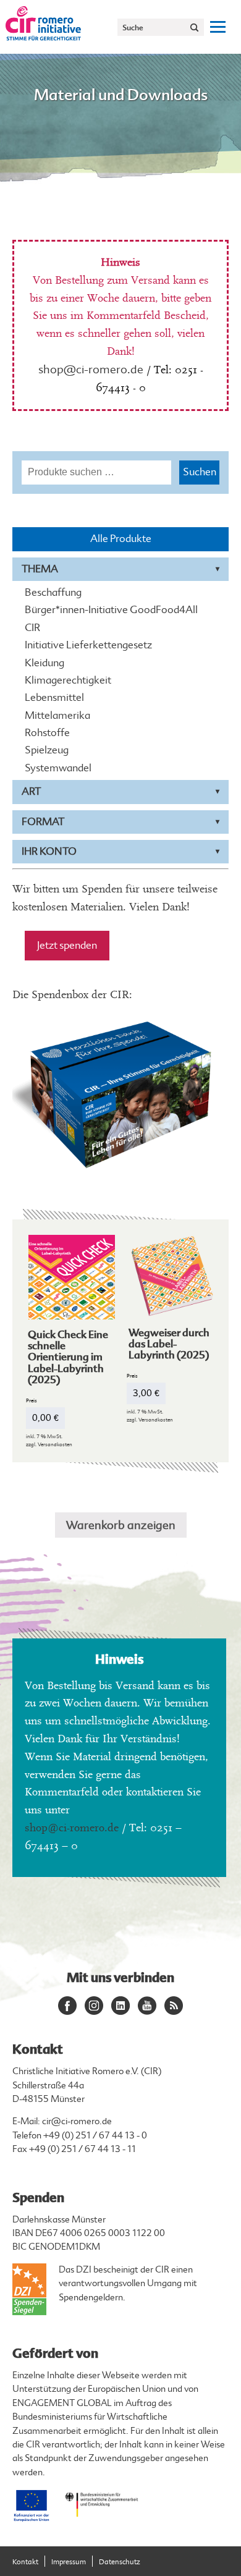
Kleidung (44, 663)
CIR (32, 628)
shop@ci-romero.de (91, 370)
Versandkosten (55, 1444)
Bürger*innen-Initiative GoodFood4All (111, 610)
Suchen (200, 472)
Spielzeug (47, 750)
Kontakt (25, 2562)
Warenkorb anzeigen (121, 1525)
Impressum (69, 2562)
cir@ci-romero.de (77, 2121)
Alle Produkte (121, 539)
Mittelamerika (57, 716)
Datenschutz (120, 2562)
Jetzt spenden (67, 945)
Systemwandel (58, 768)
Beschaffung (53, 593)
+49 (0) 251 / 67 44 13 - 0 (95, 2136)
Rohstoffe (47, 733)
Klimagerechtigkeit (68, 680)
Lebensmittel (54, 698)
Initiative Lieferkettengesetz (88, 645)
